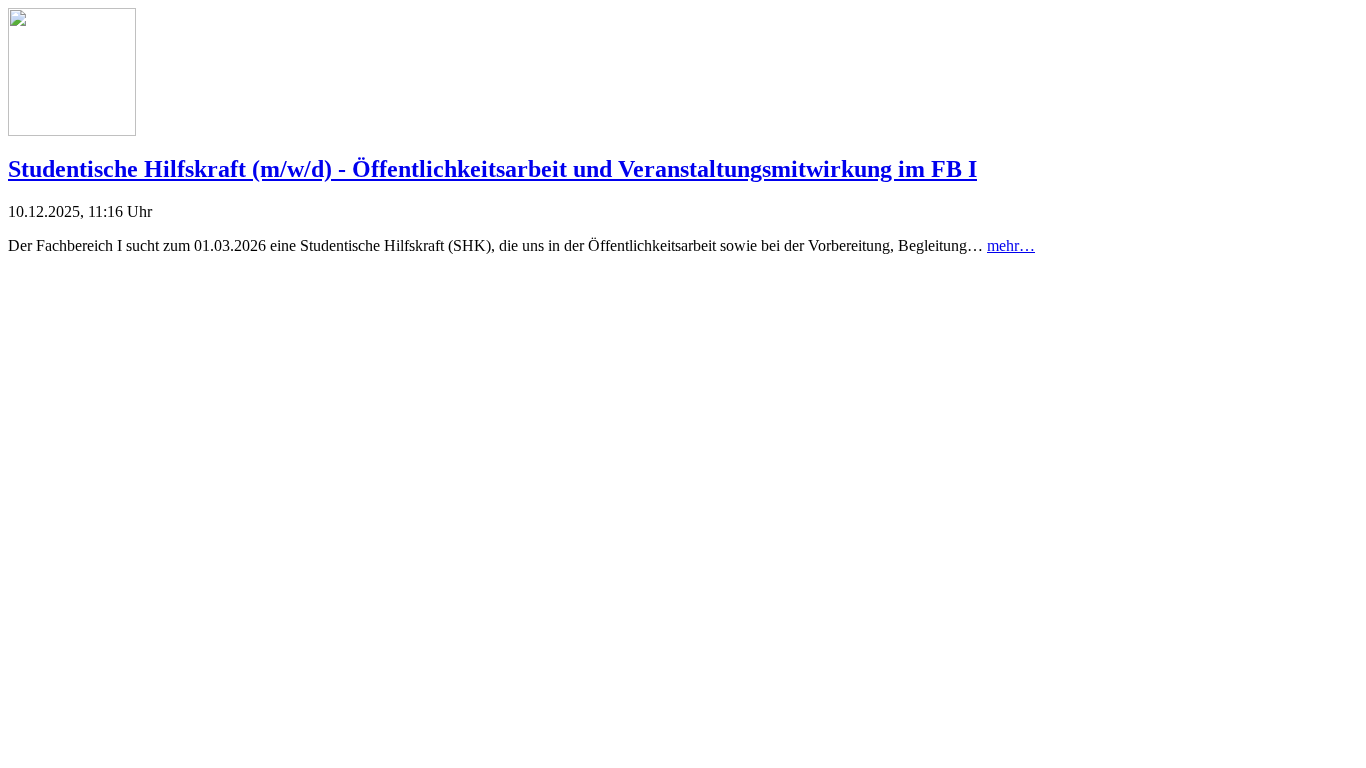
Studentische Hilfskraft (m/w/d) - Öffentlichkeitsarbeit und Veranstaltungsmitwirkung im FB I (492, 169)
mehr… (1011, 245)
